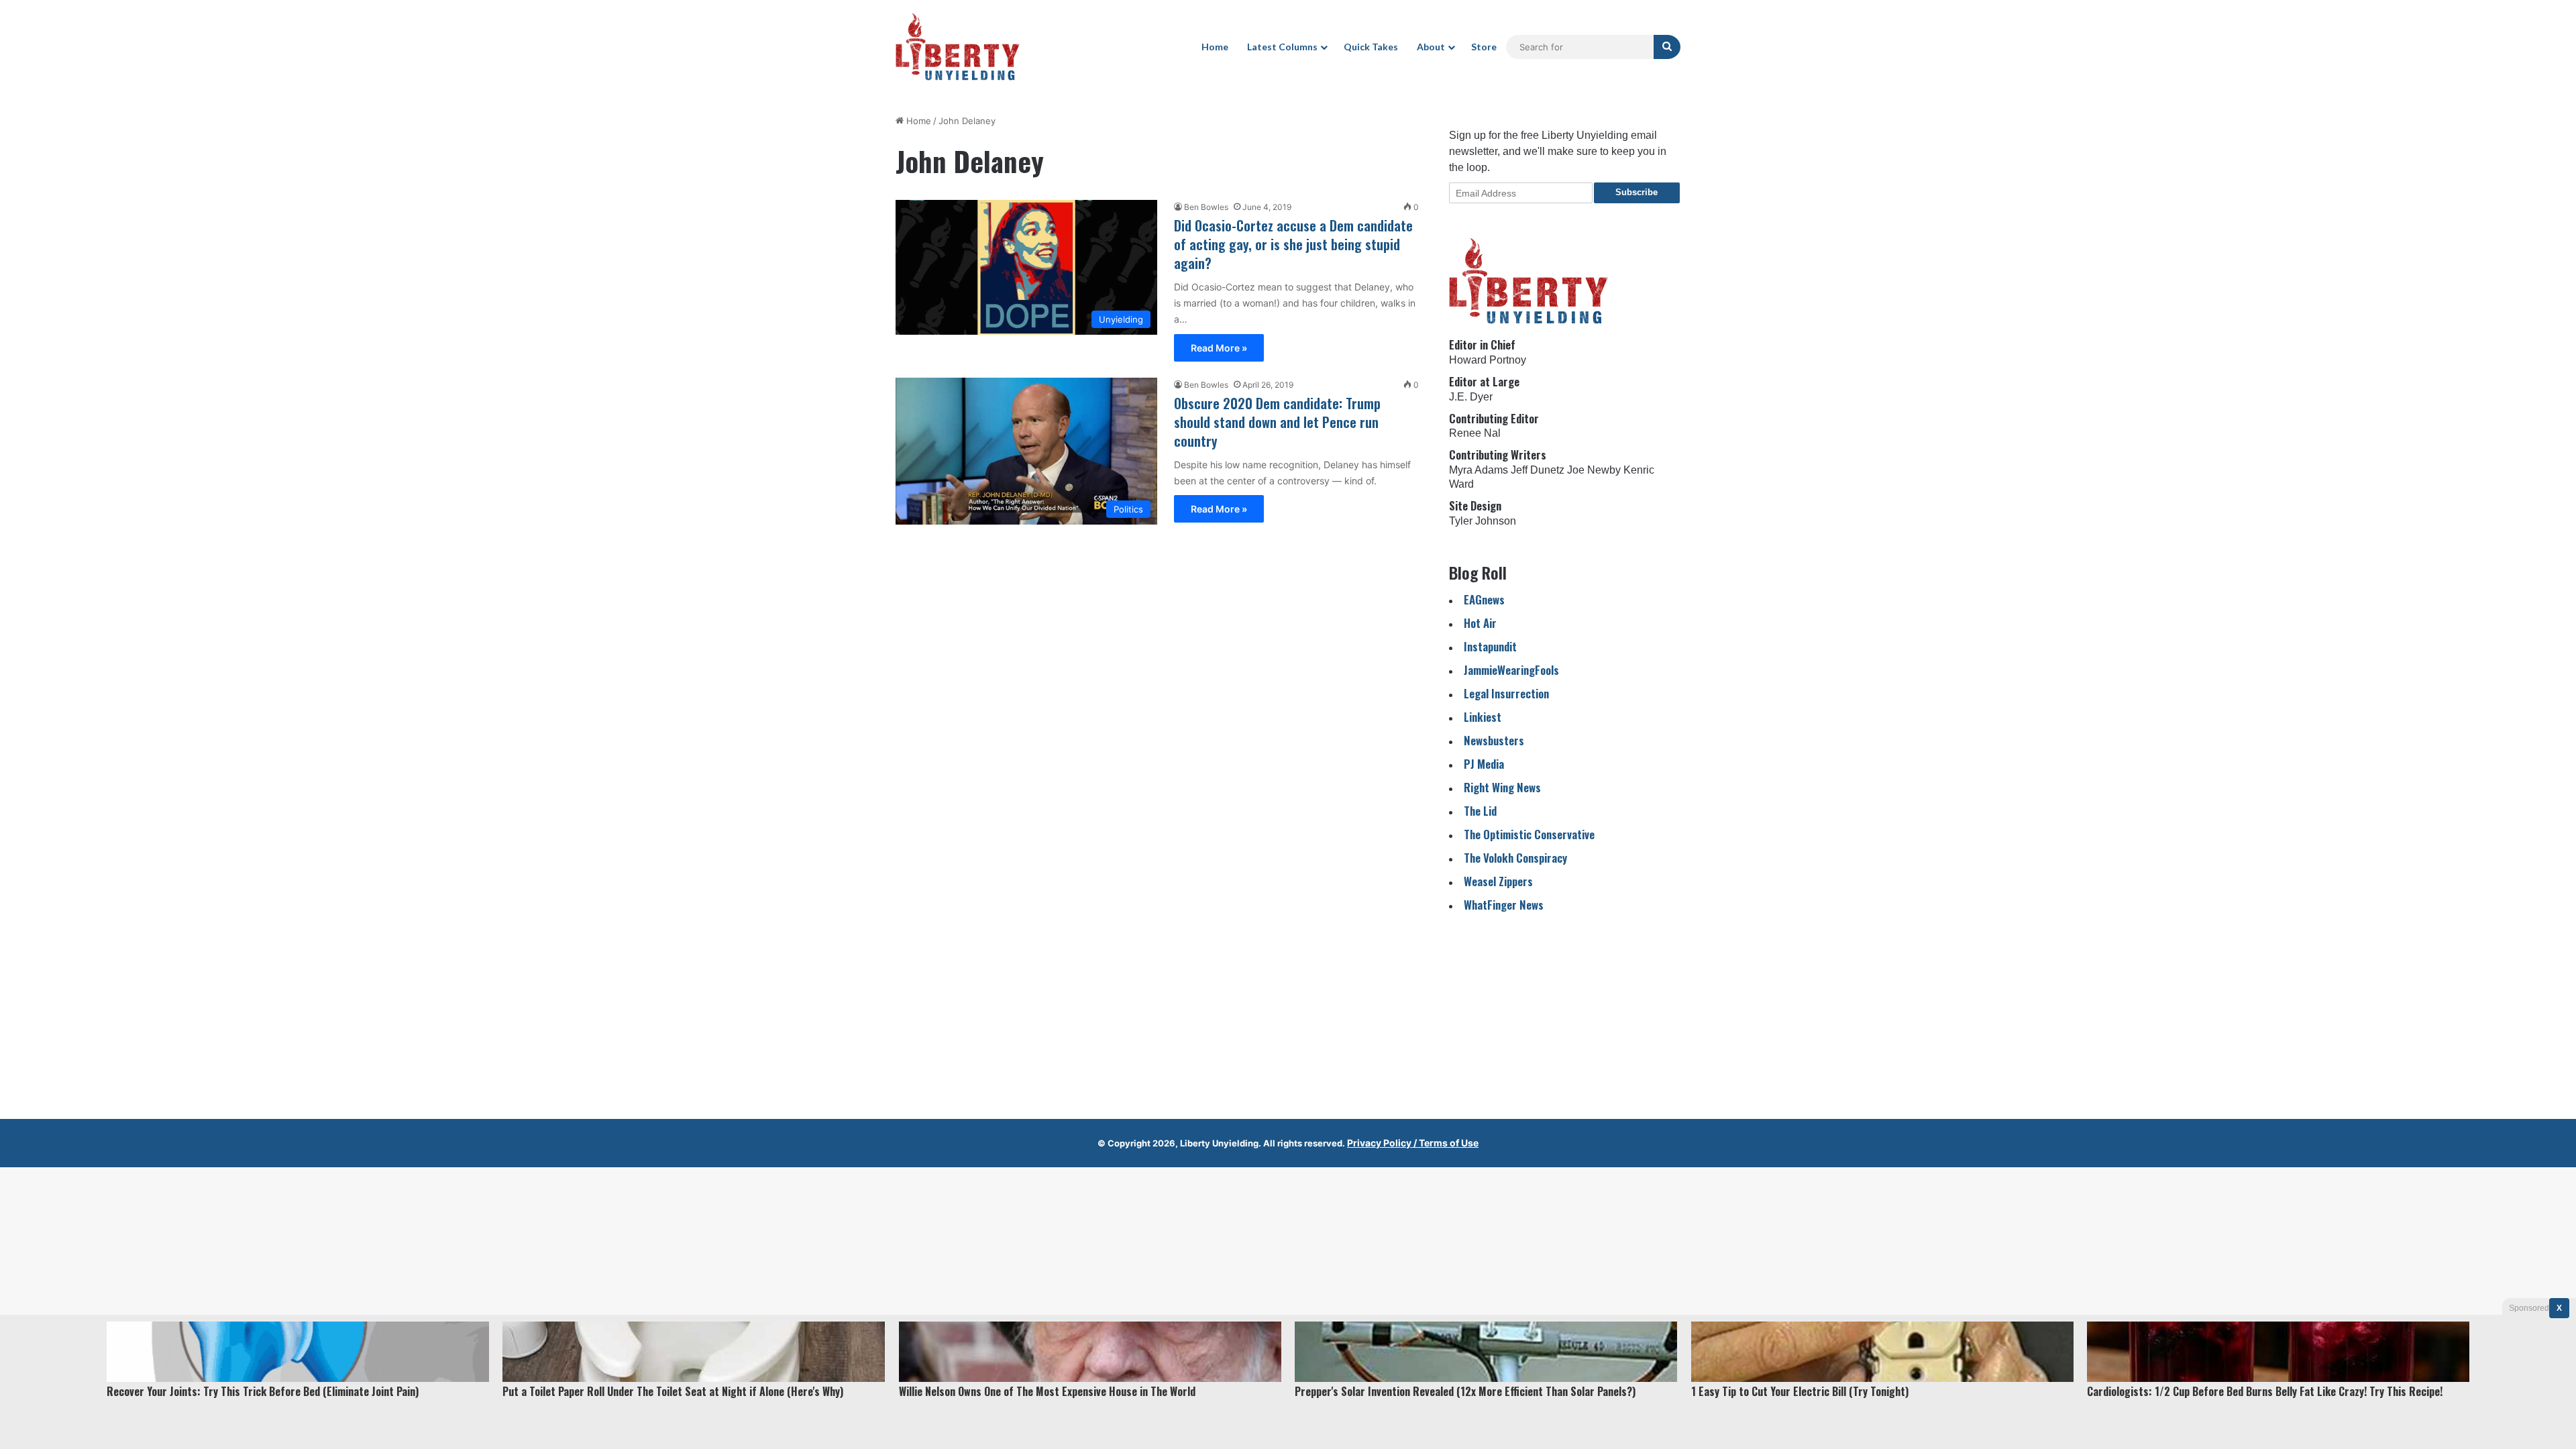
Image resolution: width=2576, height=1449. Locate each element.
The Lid (1480, 811)
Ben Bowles (1206, 207)
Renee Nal (1475, 433)
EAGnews (1484, 599)
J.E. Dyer (1471, 397)
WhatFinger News (1504, 905)
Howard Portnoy (1488, 360)
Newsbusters (1494, 740)
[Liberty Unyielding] (958, 47)
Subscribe (1636, 192)
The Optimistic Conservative (1529, 834)
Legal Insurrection (1506, 693)
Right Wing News (1502, 787)
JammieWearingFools (1511, 670)
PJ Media (1484, 764)
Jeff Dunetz (1538, 470)
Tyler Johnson (1483, 521)
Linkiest (1483, 717)
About (1431, 47)
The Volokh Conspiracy (1515, 858)
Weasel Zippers (1498, 881)
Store (1484, 47)
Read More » (1219, 348)
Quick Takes (1371, 47)
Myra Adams (1479, 470)
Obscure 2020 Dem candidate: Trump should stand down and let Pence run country (1277, 422)
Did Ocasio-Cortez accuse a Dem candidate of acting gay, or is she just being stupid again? (1293, 244)
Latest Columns (1282, 47)
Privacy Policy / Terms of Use (1413, 1143)
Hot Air (1480, 623)
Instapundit (1490, 646)
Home (1215, 47)
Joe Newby (1594, 470)
